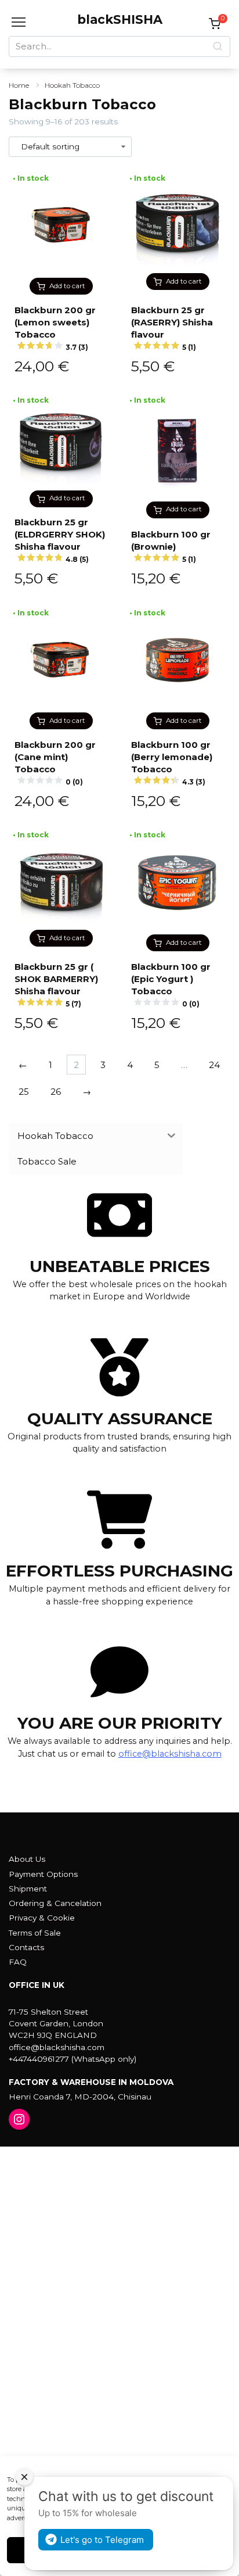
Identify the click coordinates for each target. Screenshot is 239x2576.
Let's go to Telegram (102, 2540)
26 (56, 1092)
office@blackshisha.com (170, 1754)
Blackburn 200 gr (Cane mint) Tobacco (55, 763)
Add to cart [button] (67, 286)
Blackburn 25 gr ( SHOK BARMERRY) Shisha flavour (56, 985)
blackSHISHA (120, 19)
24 (214, 1065)
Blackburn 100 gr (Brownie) (171, 546)
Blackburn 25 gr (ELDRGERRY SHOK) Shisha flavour (60, 540)
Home (19, 85)
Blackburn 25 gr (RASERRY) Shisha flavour (172, 328)
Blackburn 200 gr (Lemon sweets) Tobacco (55, 328)
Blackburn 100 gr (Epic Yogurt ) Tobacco (171, 985)
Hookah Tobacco (72, 85)
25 (24, 1092)
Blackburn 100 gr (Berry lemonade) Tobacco (172, 763)
